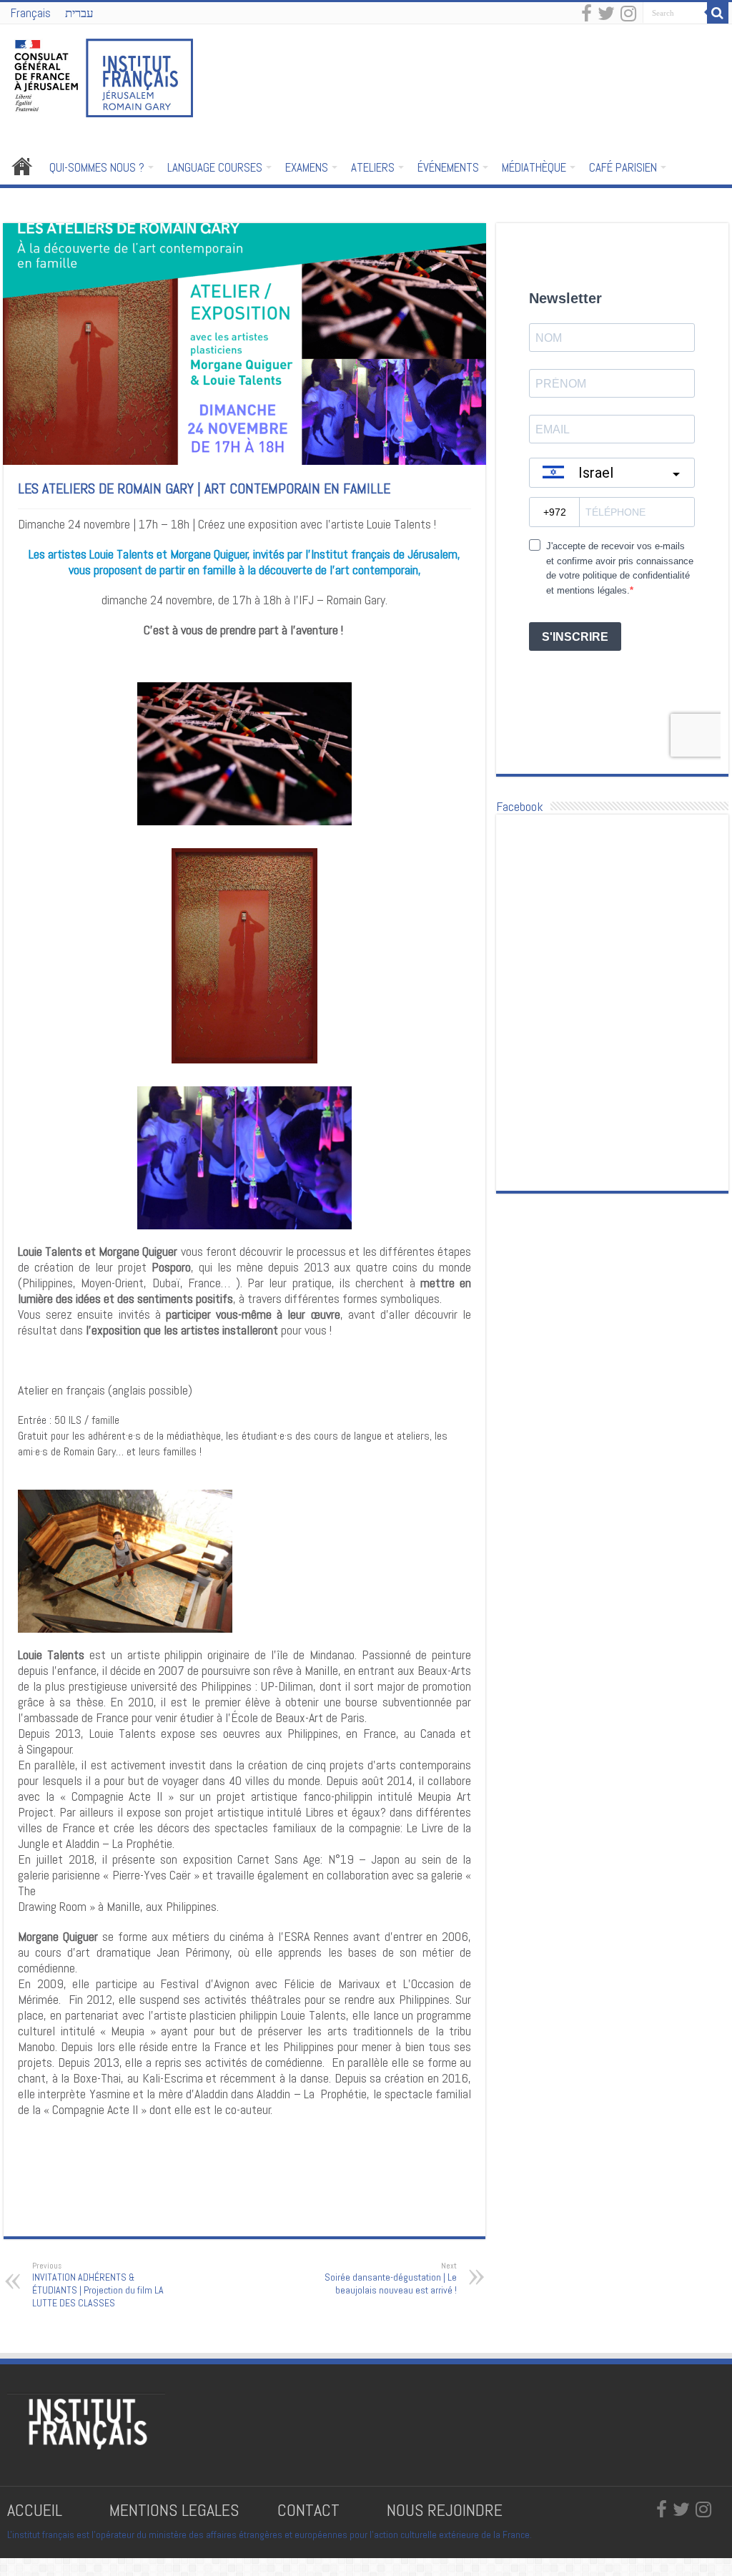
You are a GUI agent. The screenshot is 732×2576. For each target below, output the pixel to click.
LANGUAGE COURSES (215, 167)
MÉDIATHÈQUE (534, 167)
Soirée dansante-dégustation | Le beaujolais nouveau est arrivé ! (391, 2278)
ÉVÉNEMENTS (448, 167)
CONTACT (308, 2510)
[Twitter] (606, 14)
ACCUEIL (22, 166)
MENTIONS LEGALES (174, 2510)
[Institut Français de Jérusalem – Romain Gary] (104, 77)
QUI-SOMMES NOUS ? (97, 167)
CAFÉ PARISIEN (623, 167)
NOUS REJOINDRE (445, 2510)
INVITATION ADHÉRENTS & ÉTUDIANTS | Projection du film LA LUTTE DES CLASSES (98, 2285)
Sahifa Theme (113, 2555)
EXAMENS (307, 167)
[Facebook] (587, 14)
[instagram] (628, 14)
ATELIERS (373, 167)
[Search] (718, 13)
